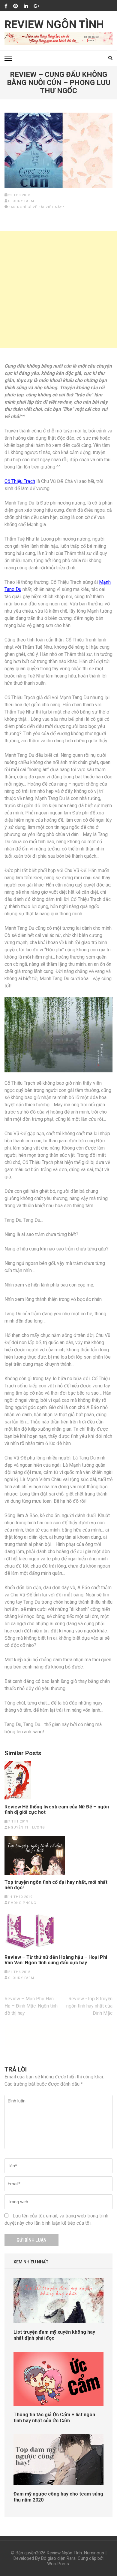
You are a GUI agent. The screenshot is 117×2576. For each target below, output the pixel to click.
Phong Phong (22, 1903)
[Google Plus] (37, 6)
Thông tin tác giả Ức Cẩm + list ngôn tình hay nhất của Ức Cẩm (54, 2418)
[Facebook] (6, 6)
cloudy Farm (21, 201)
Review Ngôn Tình (54, 25)
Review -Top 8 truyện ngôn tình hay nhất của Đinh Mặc (89, 2006)
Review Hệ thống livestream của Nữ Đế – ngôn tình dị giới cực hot (57, 1810)
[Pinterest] (16, 6)
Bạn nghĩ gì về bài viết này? (36, 207)
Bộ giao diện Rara (58, 2558)
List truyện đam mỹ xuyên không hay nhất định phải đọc (54, 2335)
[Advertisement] (58, 289)
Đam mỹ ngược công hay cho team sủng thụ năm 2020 (58, 2497)
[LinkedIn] (26, 6)
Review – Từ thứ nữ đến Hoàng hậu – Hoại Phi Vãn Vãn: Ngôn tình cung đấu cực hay (56, 1960)
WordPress (58, 2564)
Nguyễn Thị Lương (27, 1827)
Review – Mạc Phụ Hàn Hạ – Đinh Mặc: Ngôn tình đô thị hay (31, 2006)
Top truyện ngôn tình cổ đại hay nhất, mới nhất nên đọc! (56, 1885)
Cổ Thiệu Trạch (20, 481)
